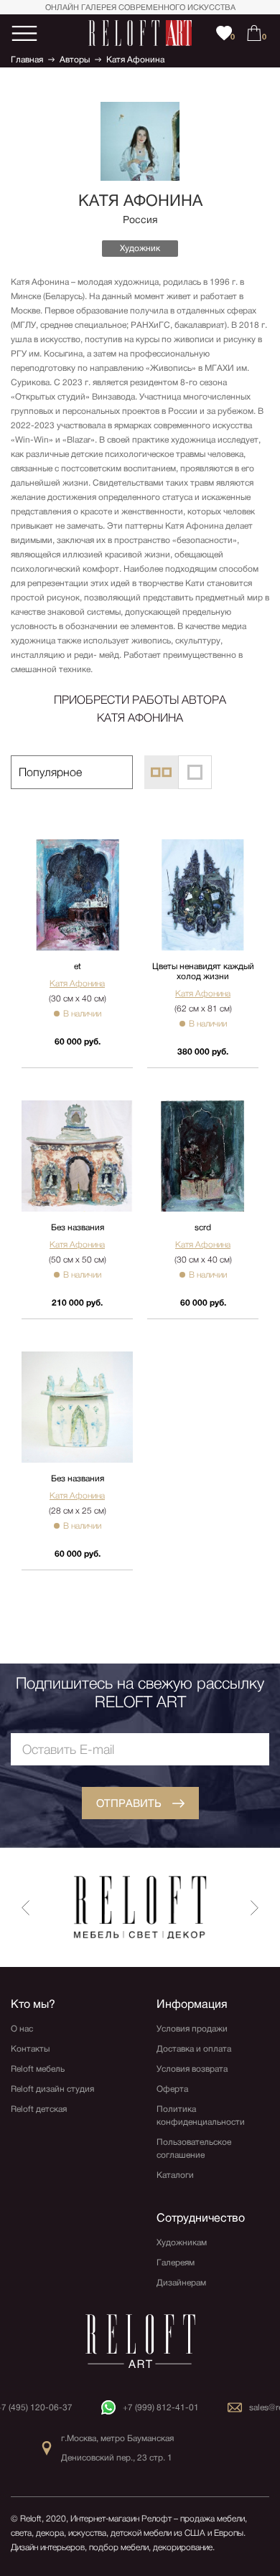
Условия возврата (192, 2069)
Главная (27, 60)
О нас (22, 2029)
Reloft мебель (38, 2069)
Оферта (172, 2089)
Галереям (176, 2263)
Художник (140, 248)
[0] (254, 33)
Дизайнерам (181, 2283)
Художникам (182, 2242)
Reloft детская (39, 2109)
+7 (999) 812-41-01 (161, 2407)
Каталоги (175, 2175)
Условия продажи (192, 2029)
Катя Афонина (135, 60)
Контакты (30, 2049)
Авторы (75, 60)
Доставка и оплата (194, 2049)
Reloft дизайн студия (52, 2089)
